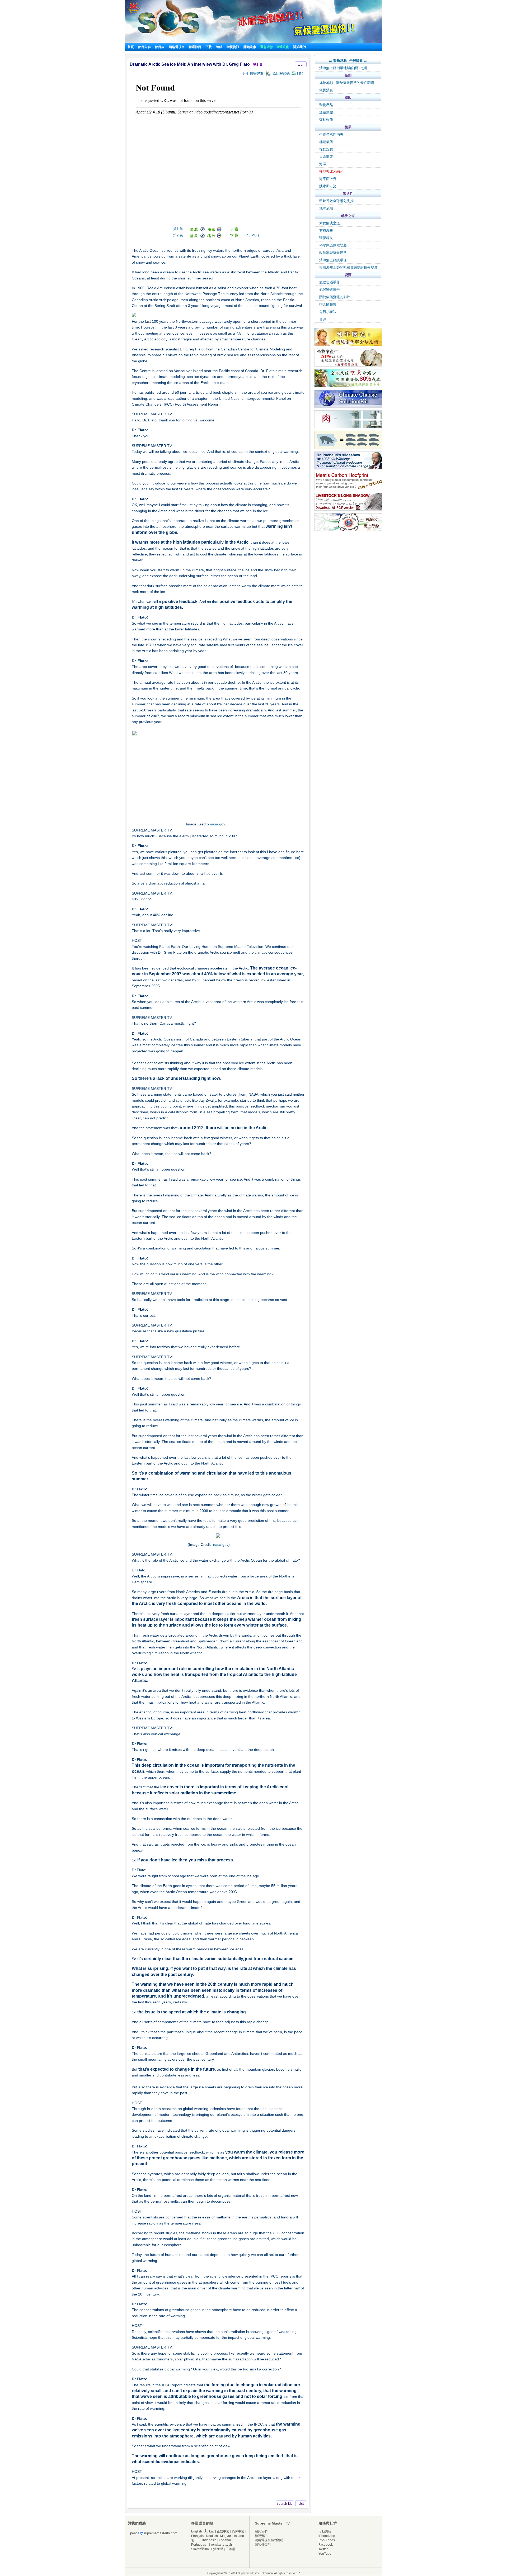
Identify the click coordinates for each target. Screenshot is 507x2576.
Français (197, 2536)
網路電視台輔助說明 (269, 2540)
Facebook (326, 2545)
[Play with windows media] (214, 230)
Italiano (239, 2536)
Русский (217, 2549)
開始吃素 (250, 47)
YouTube (325, 2554)
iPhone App (327, 2536)
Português (199, 2545)
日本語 (230, 2549)
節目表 (160, 47)
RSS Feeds (327, 2540)
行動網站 (325, 2531)
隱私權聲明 (263, 2545)
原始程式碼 (280, 73)
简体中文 (238, 2531)
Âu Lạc (209, 2531)
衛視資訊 (233, 47)
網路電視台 (177, 47)
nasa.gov (218, 824)
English (197, 2531)
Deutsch (212, 2536)
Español (225, 2540)
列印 (299, 73)
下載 (209, 47)
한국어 (196, 2540)
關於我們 (299, 47)
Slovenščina (200, 2549)
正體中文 (223, 2531)
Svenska (215, 2545)
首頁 (131, 47)
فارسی (228, 2545)
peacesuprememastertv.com (154, 2533)
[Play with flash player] (196, 230)
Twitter (323, 2549)
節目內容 (144, 47)
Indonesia (209, 2540)
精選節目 (195, 47)
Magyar (226, 2536)
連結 (219, 47)
